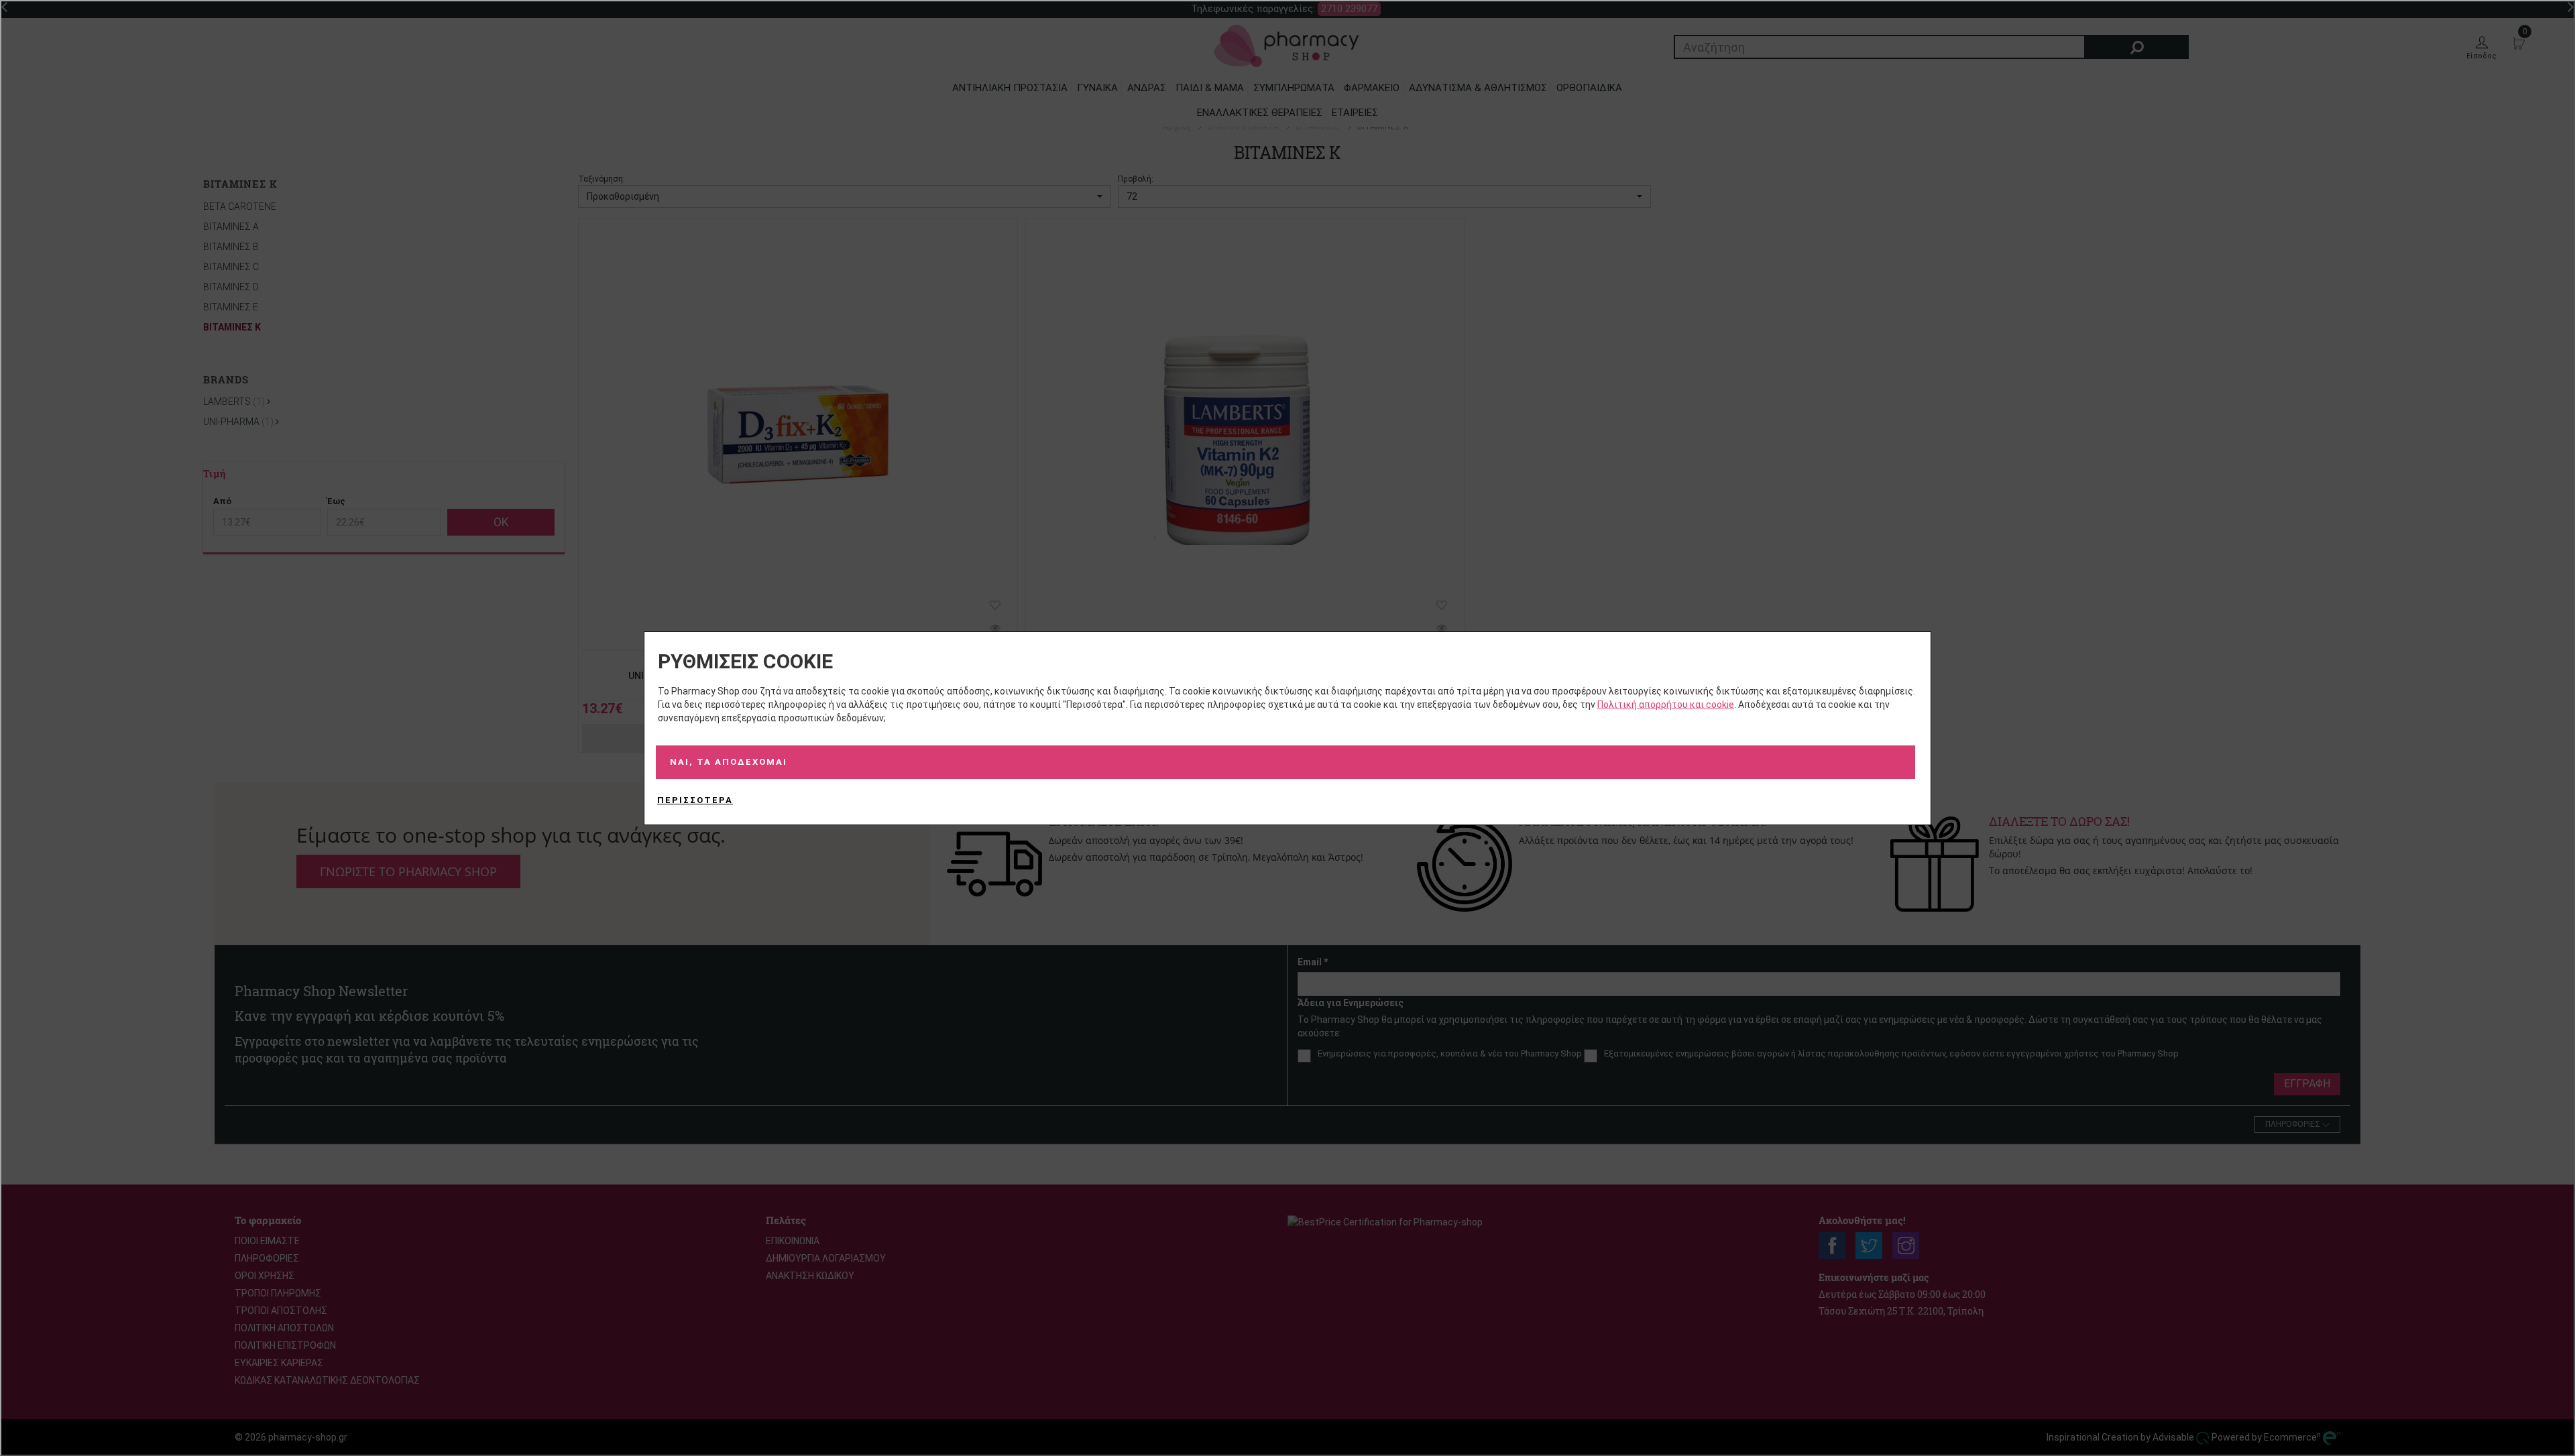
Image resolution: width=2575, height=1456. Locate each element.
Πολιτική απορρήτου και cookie (1666, 705)
